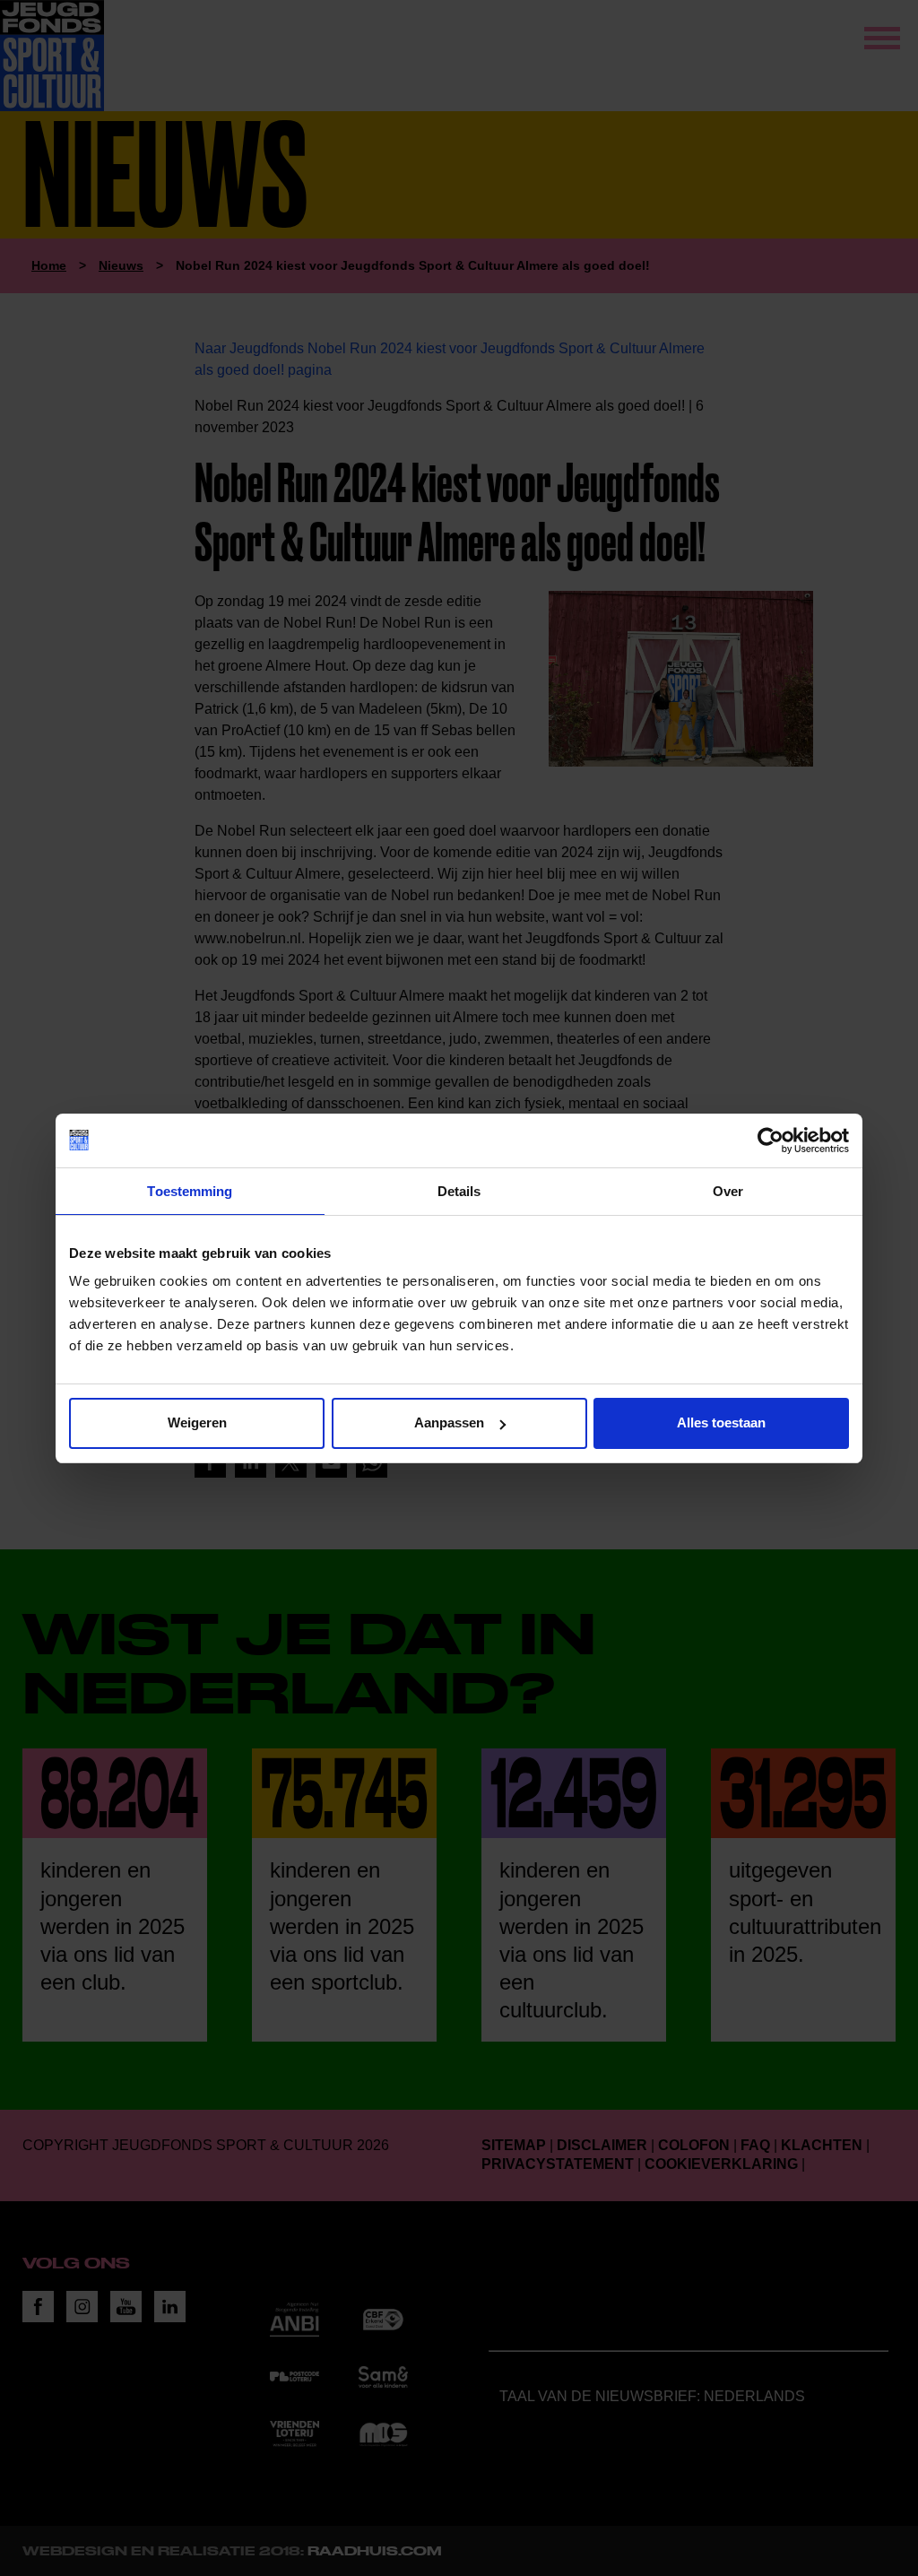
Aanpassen (449, 1422)
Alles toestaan (721, 1422)
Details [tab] (459, 1191)
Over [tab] (728, 1191)
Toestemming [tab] (190, 1191)
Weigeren (197, 1422)
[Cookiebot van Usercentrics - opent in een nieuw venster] (771, 1141)
